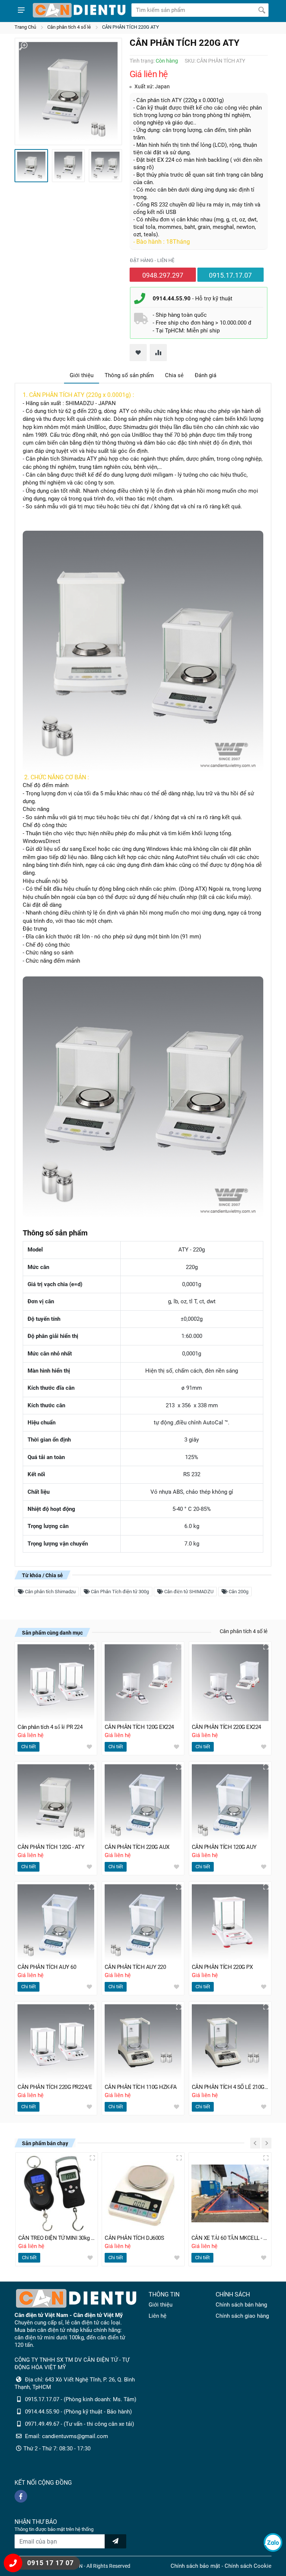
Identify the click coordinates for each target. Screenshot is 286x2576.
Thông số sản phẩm (129, 375)
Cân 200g (238, 1592)
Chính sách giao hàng (242, 2316)
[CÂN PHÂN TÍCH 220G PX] (230, 1923)
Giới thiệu (82, 375)
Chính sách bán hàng (241, 2305)
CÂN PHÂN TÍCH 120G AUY (224, 1847)
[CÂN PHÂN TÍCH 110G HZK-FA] (143, 2043)
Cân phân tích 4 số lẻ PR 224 (50, 1727)
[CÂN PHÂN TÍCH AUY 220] (143, 1923)
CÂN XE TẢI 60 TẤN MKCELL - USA (230, 2238)
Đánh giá (206, 375)
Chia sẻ (174, 375)
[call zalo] (273, 2542)
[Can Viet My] (79, 10)
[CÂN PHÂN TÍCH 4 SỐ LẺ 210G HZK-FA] (230, 2043)
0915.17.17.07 (230, 275)
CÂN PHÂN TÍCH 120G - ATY (51, 1847)
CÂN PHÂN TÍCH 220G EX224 (226, 1727)
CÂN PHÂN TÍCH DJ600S (134, 2238)
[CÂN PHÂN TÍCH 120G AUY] (230, 1803)
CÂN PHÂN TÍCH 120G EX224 (139, 1727)
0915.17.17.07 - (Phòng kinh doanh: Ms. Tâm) (81, 2399)
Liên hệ (158, 2316)
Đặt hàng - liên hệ (152, 260)
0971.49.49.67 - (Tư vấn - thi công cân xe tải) (80, 2424)
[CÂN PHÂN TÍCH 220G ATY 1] (68, 91)
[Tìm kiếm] (262, 10)
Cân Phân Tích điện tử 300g (119, 1592)
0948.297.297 (163, 275)
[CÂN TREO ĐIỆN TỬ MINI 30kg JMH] (57, 2194)
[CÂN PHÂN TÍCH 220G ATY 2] (69, 166)
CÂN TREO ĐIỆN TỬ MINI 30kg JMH (57, 2238)
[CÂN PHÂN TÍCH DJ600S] (143, 2194)
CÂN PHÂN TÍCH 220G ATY (131, 27)
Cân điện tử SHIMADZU (188, 1592)
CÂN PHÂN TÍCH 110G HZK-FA (141, 2087)
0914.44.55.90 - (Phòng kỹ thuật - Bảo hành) (78, 2412)
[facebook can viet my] (21, 2496)
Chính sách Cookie (248, 2566)
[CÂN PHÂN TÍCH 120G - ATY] (56, 1803)
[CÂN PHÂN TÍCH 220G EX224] (230, 1683)
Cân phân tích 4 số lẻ (69, 27)
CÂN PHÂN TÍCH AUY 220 (135, 1967)
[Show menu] (21, 10)
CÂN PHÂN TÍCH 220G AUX (137, 1847)
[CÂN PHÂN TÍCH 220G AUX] (143, 1803)
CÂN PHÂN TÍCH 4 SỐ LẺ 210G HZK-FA (230, 2087)
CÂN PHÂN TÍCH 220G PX (222, 1967)
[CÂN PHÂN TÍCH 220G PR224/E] (56, 2043)
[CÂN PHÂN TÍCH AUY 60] (56, 1923)
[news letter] (115, 2541)
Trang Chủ (25, 27)
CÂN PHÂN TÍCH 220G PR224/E (55, 2087)
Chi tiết (28, 1747)
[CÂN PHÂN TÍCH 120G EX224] (143, 1683)
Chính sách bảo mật (195, 2566)
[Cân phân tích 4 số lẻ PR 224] (56, 1683)
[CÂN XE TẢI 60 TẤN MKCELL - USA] (230, 2194)
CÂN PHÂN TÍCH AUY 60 (47, 1967)
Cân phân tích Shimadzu (50, 1592)
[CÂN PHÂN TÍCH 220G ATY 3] (105, 166)
